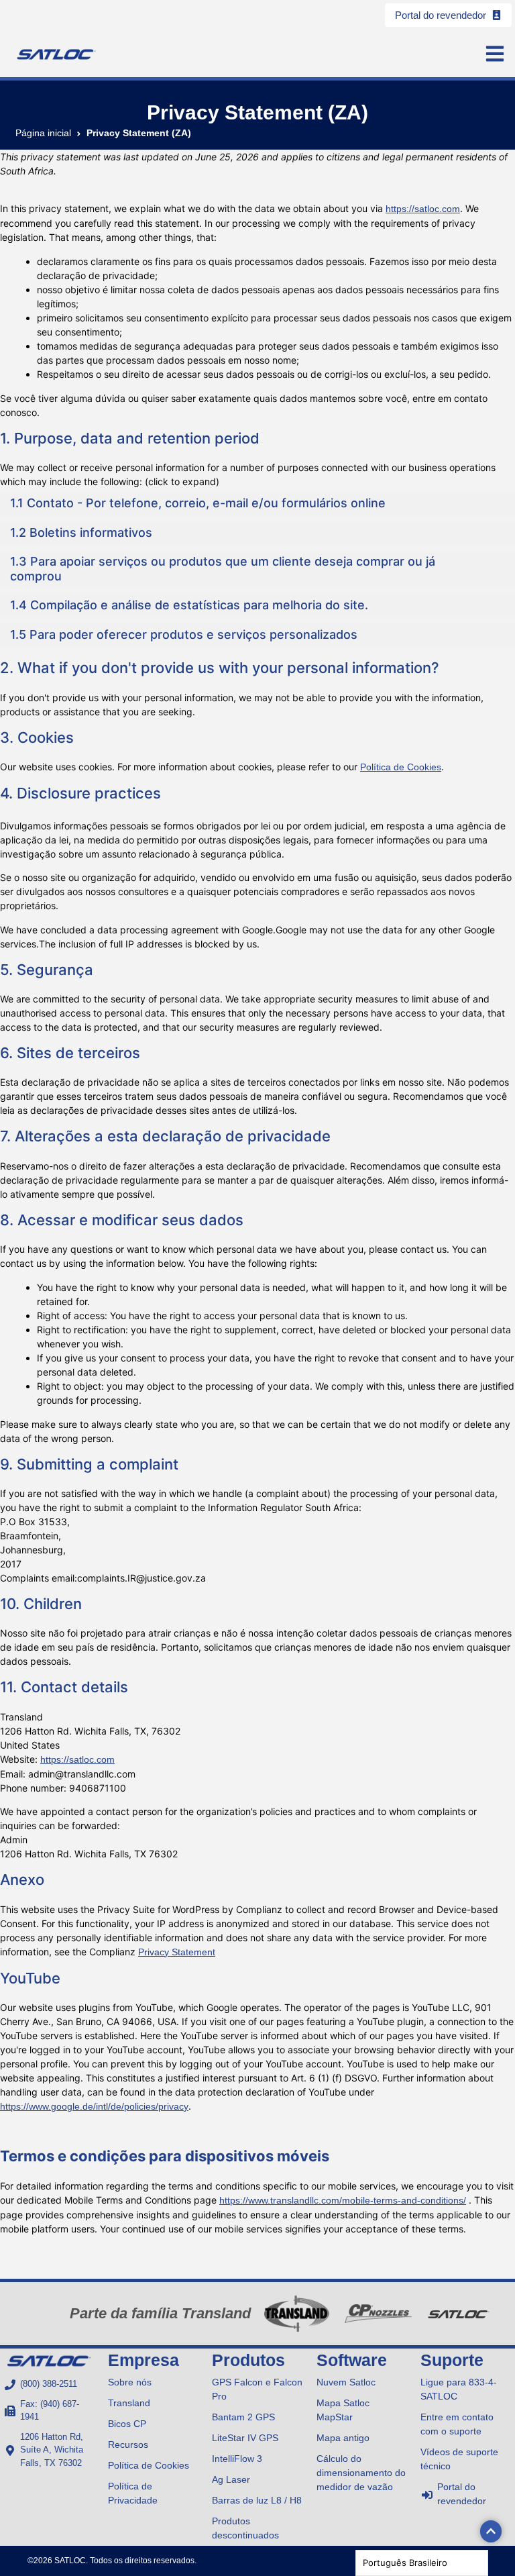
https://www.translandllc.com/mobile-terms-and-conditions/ (343, 2200)
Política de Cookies (401, 767)
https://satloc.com (423, 209)
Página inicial (43, 133)
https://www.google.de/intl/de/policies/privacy (94, 2106)
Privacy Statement (177, 1952)
